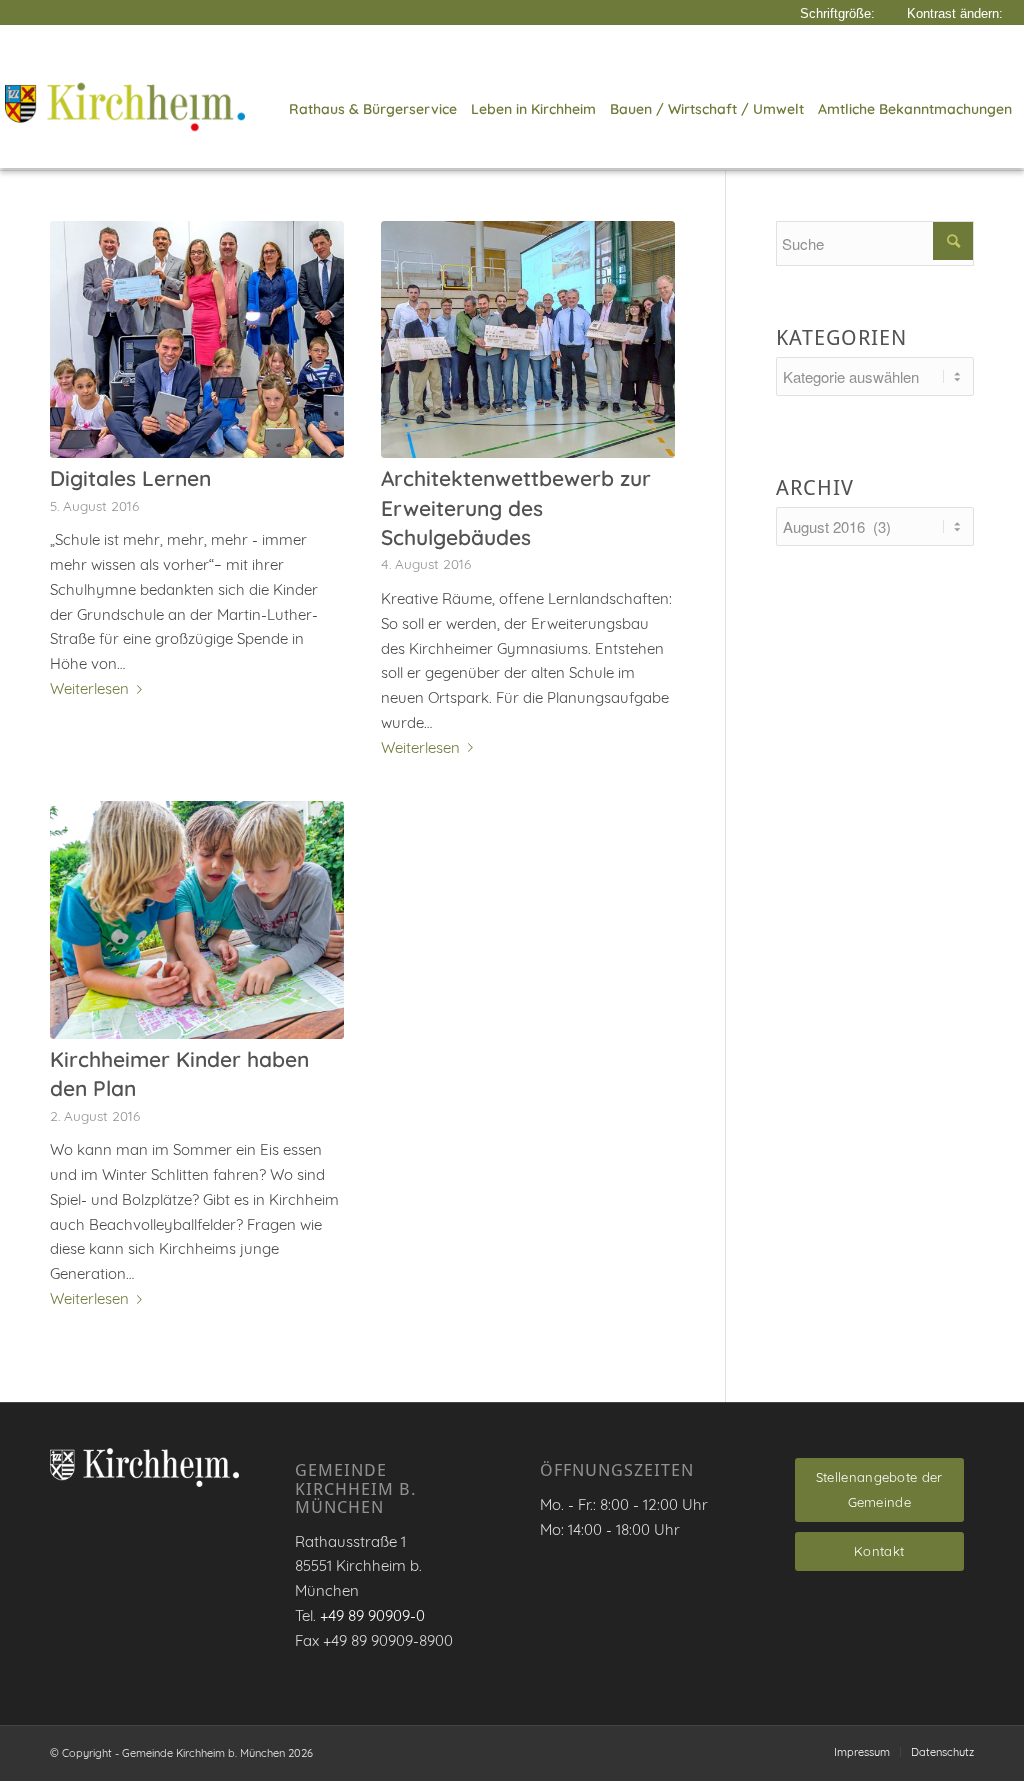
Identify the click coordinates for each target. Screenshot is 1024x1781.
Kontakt (879, 1551)
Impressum (862, 1752)
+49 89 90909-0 (372, 1615)
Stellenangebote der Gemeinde (879, 1489)
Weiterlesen (89, 688)
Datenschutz (942, 1752)
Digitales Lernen (130, 478)
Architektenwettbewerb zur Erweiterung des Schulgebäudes (516, 507)
